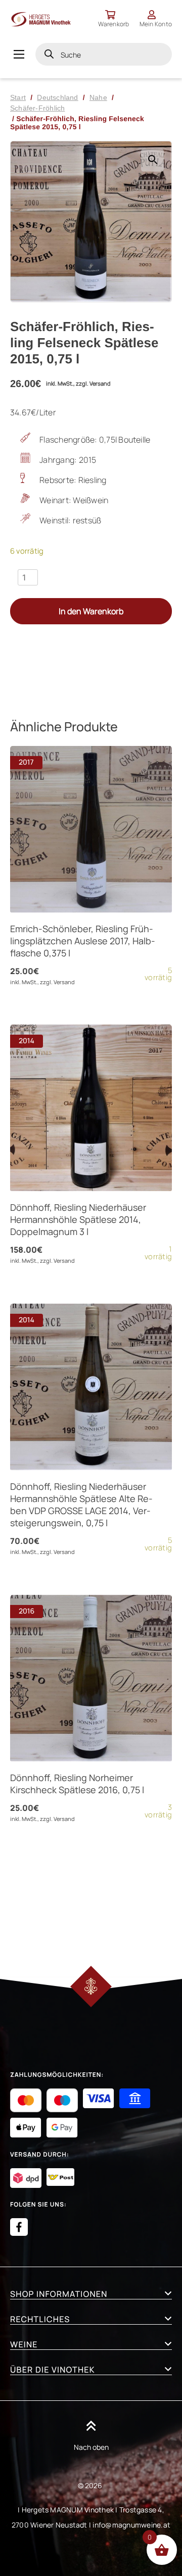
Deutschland (57, 97)
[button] (152, 160)
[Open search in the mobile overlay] (104, 54)
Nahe (98, 97)
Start (18, 97)
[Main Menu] (19, 54)
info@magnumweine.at (131, 2525)
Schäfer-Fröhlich (37, 108)
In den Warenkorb (91, 611)
